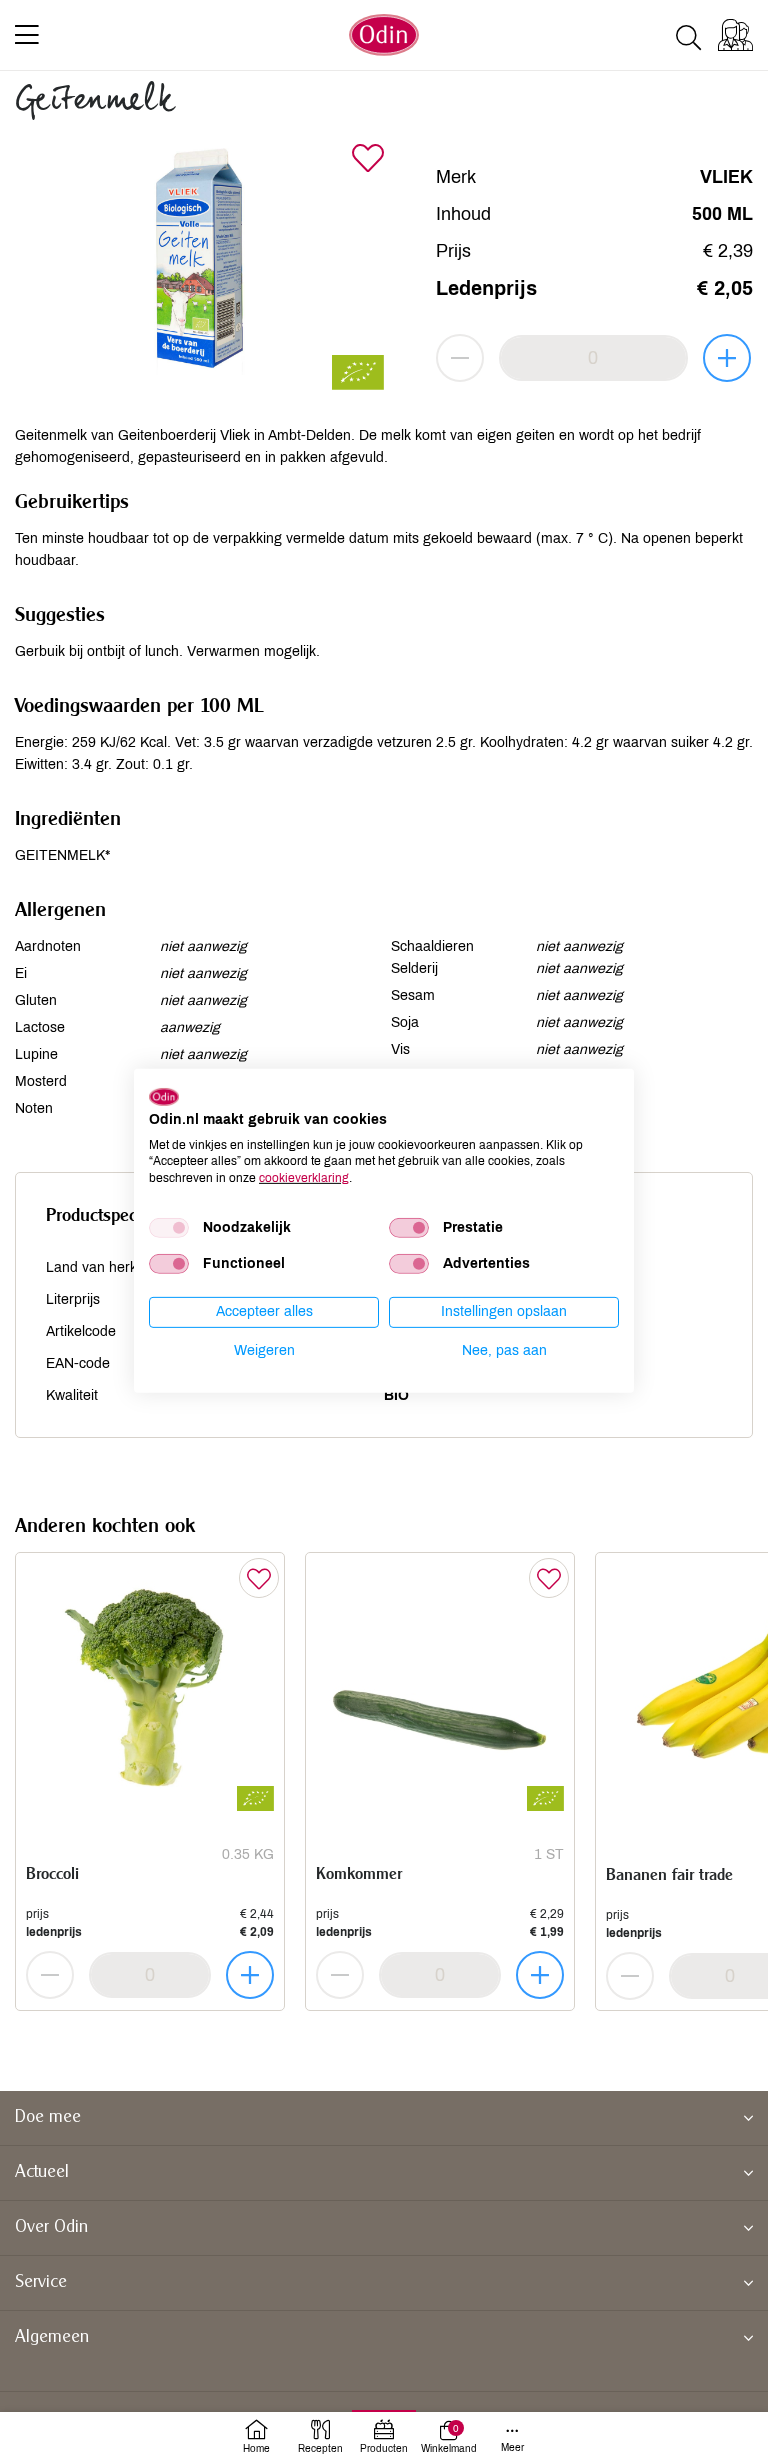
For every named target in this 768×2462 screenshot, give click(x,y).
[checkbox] (169, 1228)
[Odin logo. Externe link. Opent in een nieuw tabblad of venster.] (164, 1097)
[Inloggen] (735, 35)
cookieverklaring (304, 1178)
